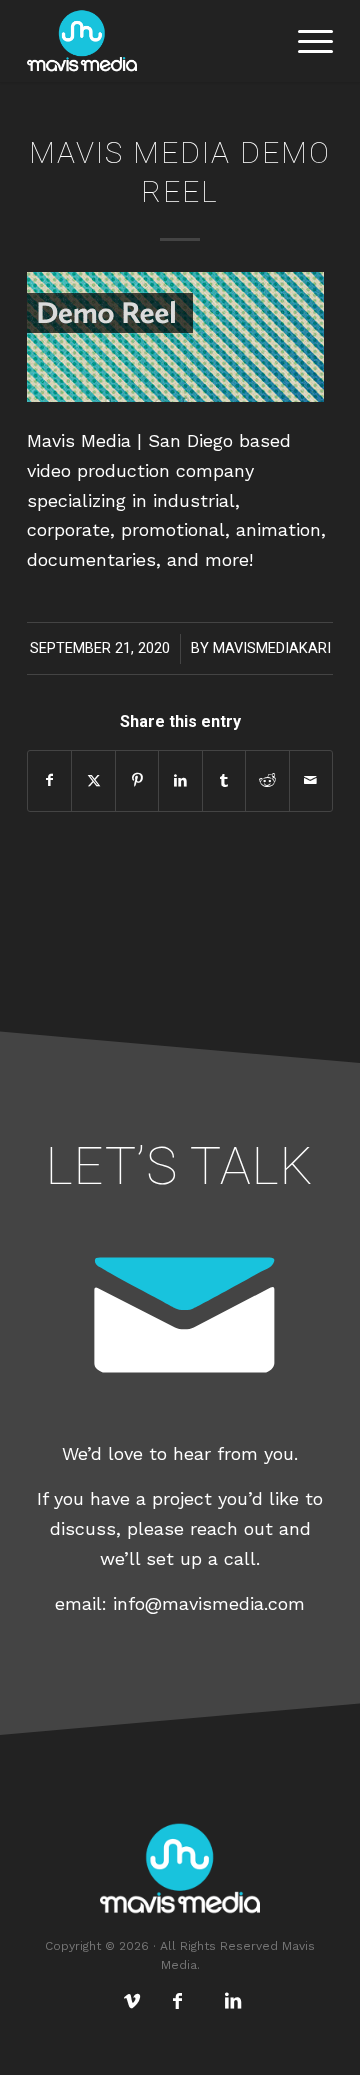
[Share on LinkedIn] (180, 781)
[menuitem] (305, 41)
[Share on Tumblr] (224, 781)
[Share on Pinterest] (137, 781)
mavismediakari (272, 648)
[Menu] (305, 41)
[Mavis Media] (149, 41)
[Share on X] (93, 781)
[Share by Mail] (311, 781)
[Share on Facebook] (49, 781)
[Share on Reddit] (267, 781)
